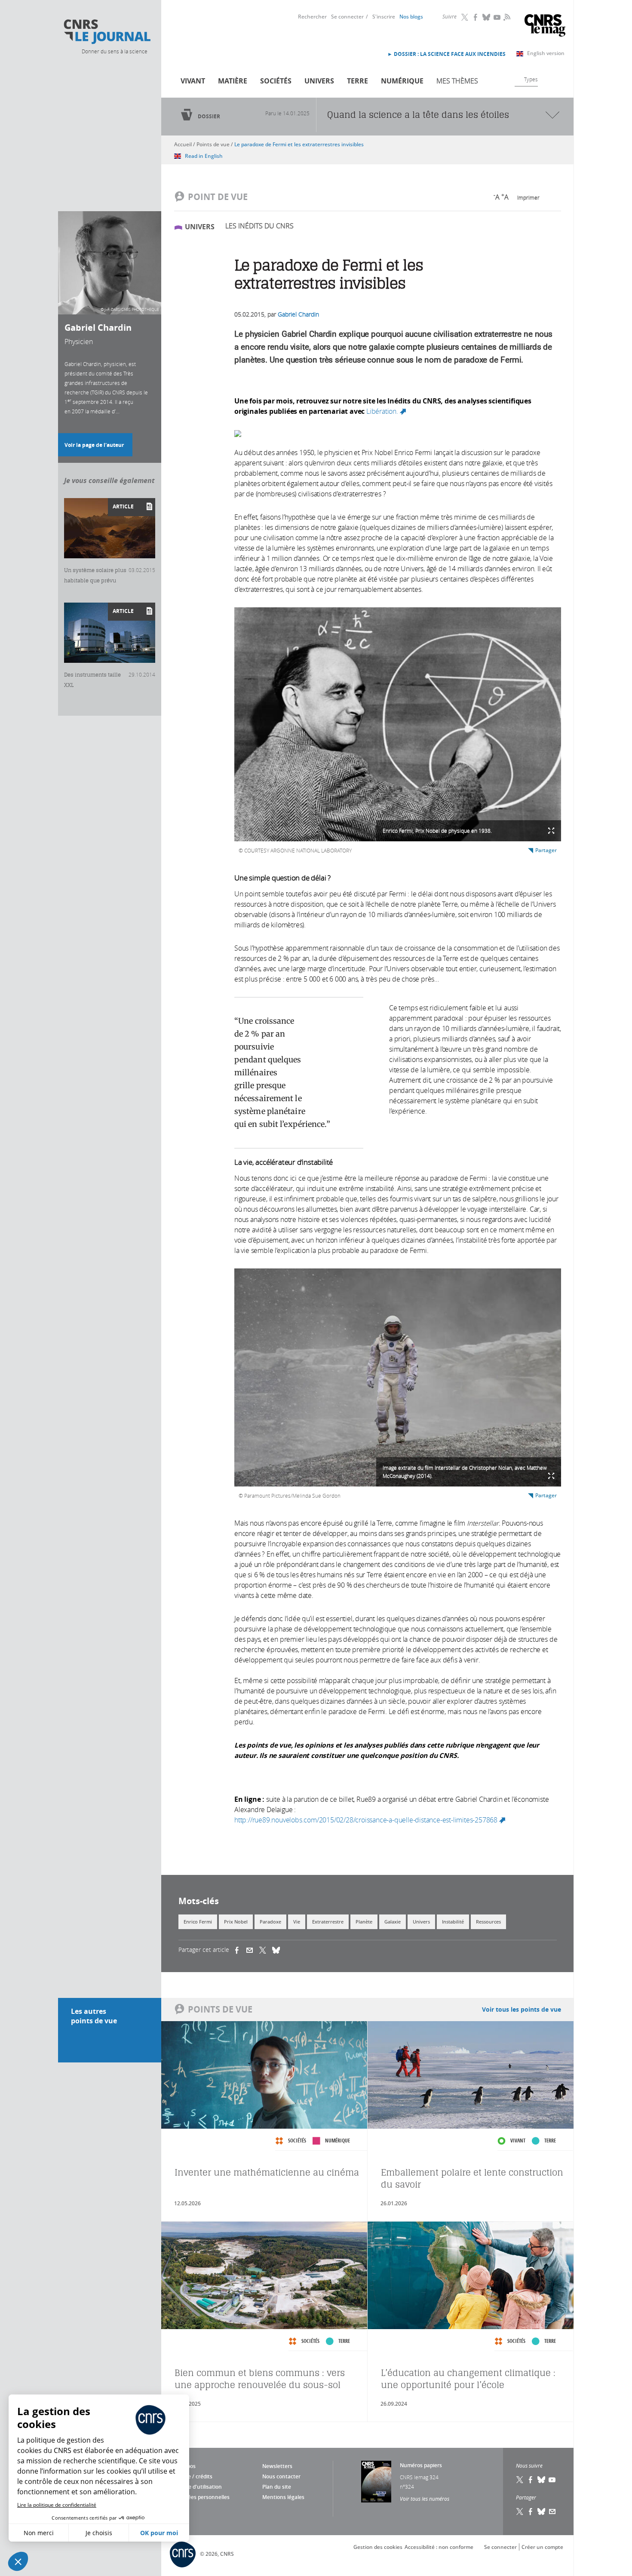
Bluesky (487, 17)
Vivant (193, 81)
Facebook (476, 17)
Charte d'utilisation (198, 2487)
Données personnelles (202, 2497)
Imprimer (528, 197)
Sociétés (276, 81)
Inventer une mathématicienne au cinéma (267, 2172)
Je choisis (99, 2533)
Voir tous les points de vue (522, 2009)
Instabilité (453, 1922)
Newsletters (277, 2466)
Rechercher (312, 17)
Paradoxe (270, 1922)
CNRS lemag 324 (419, 2477)
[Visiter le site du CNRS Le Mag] (545, 26)
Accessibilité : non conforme (439, 2547)
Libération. (387, 411)
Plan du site (277, 2487)
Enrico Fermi (198, 1922)
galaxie (393, 1922)
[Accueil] (107, 32)
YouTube (497, 17)
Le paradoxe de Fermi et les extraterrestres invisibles (299, 144)
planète (364, 1922)
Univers (319, 81)
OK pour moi (159, 2533)
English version (546, 53)
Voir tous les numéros (425, 2499)
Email (552, 2511)
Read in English (204, 156)
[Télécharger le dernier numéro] (376, 2482)
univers (421, 1922)
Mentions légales (283, 2497)
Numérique (402, 81)
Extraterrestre (328, 1922)
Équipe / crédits (193, 2476)
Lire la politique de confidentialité (57, 2505)
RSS (506, 17)
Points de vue (213, 144)
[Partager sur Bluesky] (542, 2511)
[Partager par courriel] (253, 1950)
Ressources (488, 1922)
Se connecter (347, 17)
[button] (18, 2561)
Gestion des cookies (378, 2547)
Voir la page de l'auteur (94, 445)
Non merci (39, 2533)
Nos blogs (411, 17)
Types (531, 79)
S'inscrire (384, 17)
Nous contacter (281, 2476)
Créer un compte (542, 2547)
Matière (233, 81)
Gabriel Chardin (298, 314)
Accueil (183, 144)
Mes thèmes (457, 81)
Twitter (465, 17)
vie (297, 1922)
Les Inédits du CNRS (259, 226)
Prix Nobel (236, 1922)
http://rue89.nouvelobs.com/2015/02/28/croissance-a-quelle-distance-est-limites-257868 (371, 1820)
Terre (357, 81)
